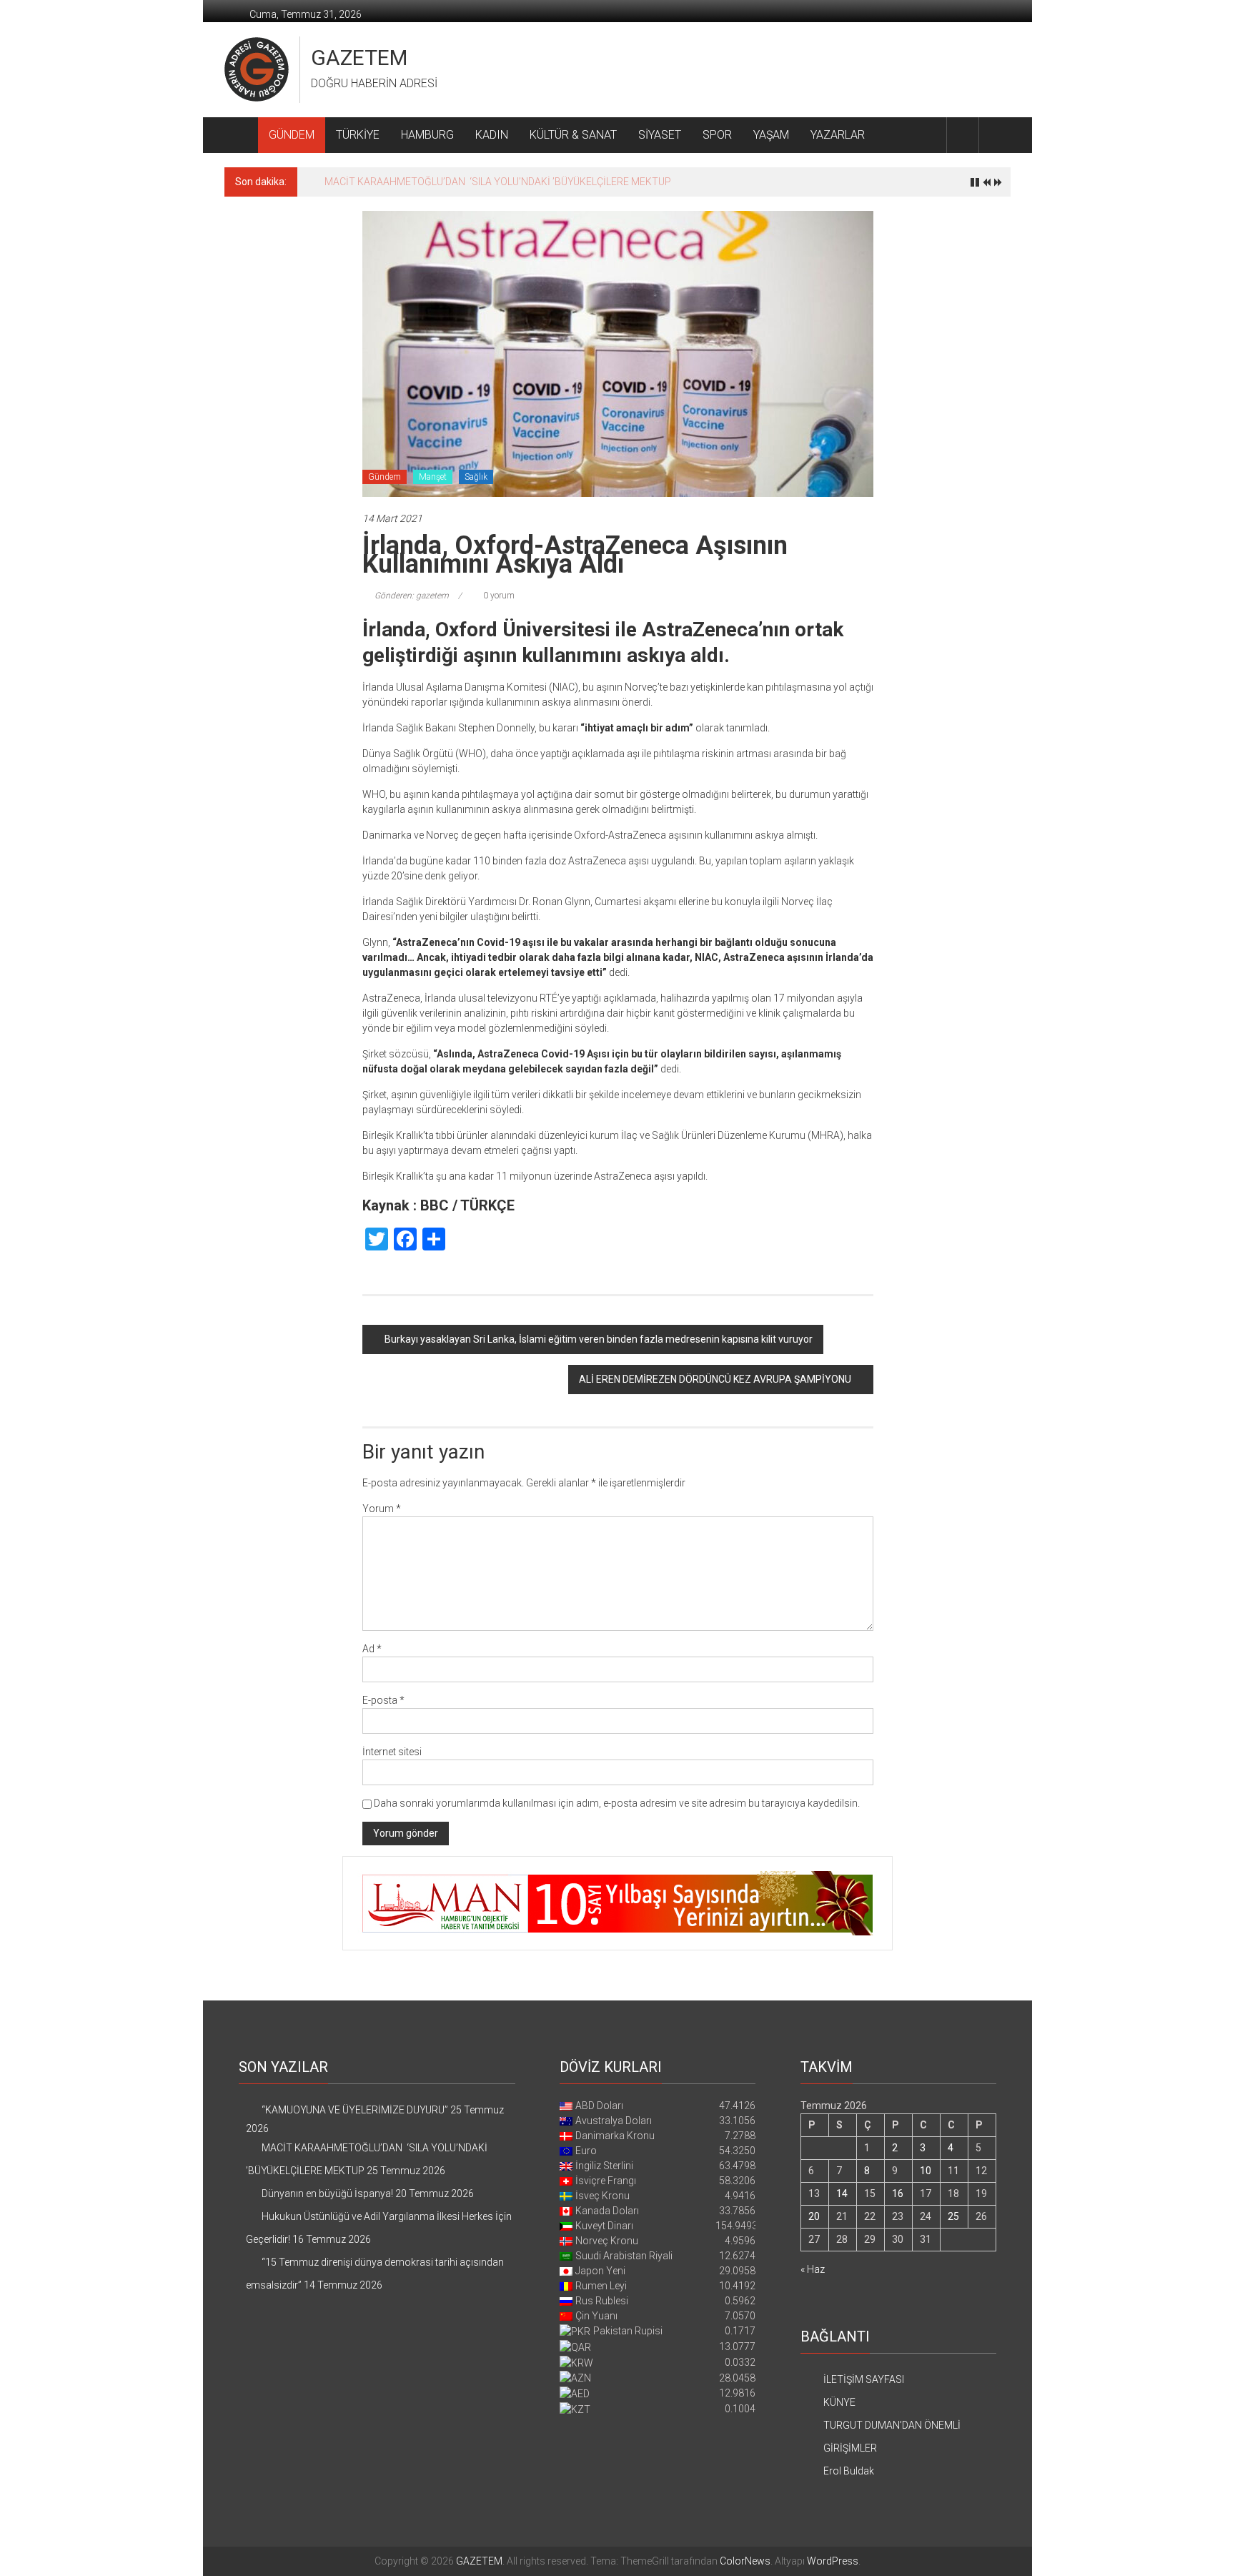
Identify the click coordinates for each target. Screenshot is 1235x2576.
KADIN (492, 135)
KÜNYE (839, 2402)
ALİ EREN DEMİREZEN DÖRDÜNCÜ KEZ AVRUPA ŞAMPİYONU (715, 1379)
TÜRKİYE (358, 135)
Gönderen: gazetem (412, 596)
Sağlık (476, 477)
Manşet (433, 477)
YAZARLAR (838, 135)
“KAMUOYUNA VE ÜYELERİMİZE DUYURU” (355, 2110)
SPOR (717, 135)
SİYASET (660, 135)
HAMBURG (427, 135)
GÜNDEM (292, 135)
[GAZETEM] (241, 135)
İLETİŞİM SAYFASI (864, 2379)
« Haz (813, 2269)
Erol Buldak (849, 2471)
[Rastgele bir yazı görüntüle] (995, 135)
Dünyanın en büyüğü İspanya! (390, 182)
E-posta (383, 1700)
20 (814, 2216)
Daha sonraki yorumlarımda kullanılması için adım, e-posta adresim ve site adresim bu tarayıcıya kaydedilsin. (617, 1803)
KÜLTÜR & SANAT (573, 135)
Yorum (382, 1509)
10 (926, 2171)
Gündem (385, 477)
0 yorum (498, 596)
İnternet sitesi (392, 1752)
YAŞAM (771, 135)
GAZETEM (359, 58)
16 (898, 2193)
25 (953, 2216)
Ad (372, 1649)
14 (842, 2193)
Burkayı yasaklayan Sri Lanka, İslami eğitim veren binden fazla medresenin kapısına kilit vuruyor (599, 1339)
